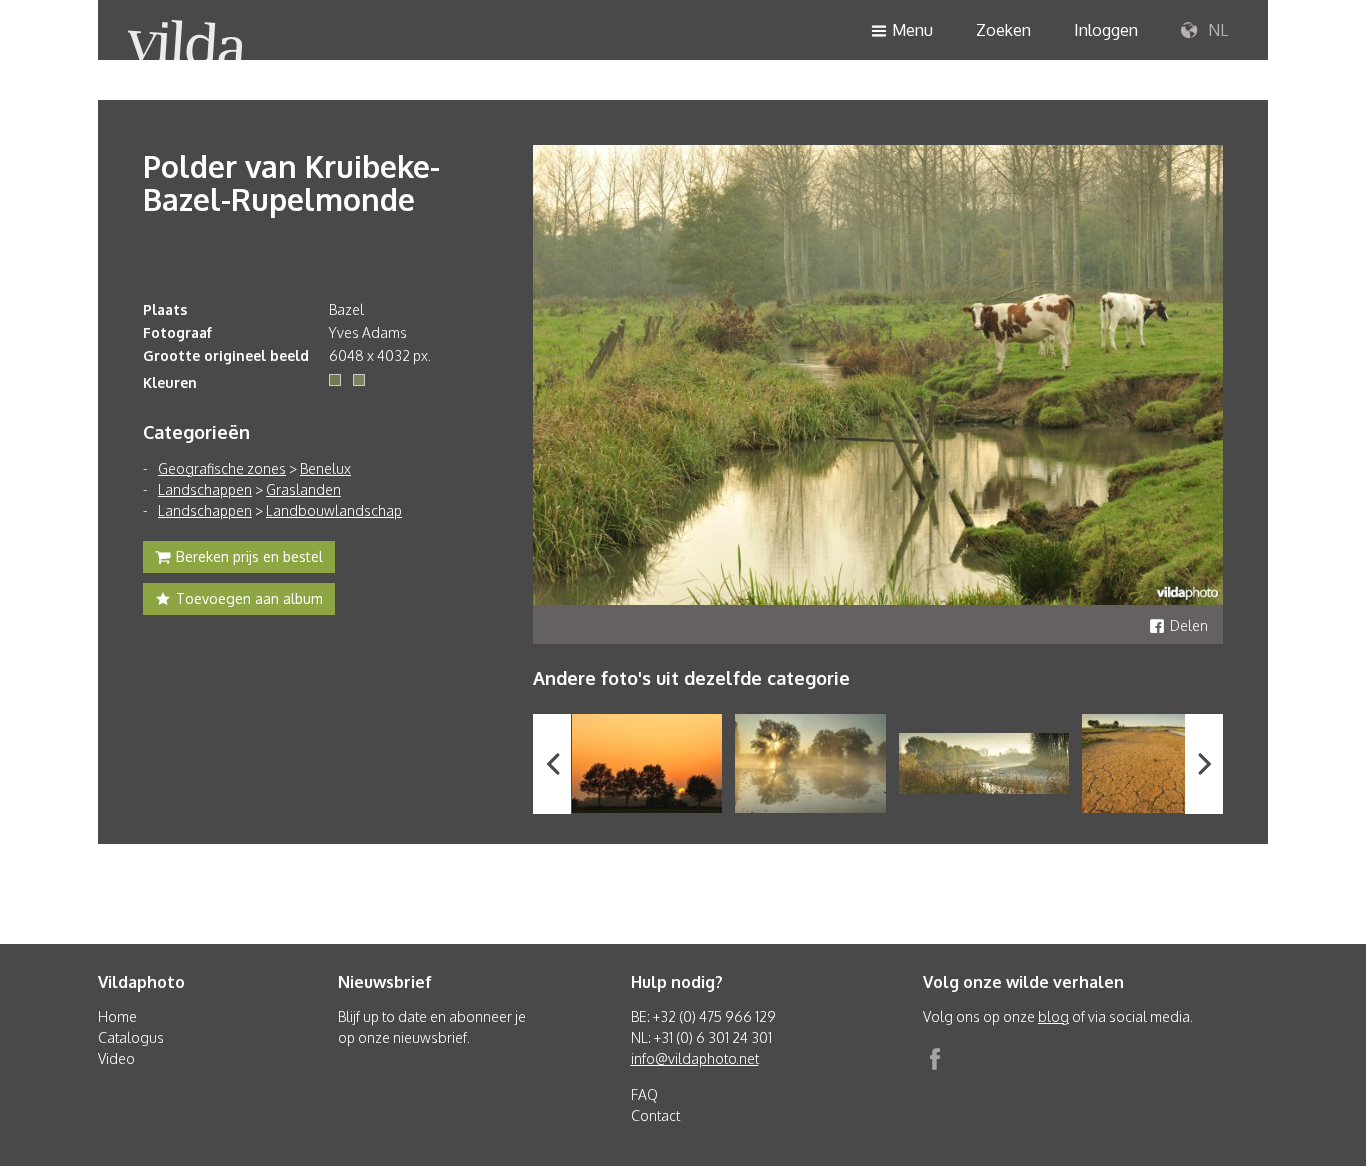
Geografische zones (222, 468)
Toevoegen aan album (249, 598)
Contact (655, 1115)
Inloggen (1106, 30)
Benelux (325, 468)
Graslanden (303, 489)
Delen (1189, 625)
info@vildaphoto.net (695, 1058)
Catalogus (131, 1037)
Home (117, 1016)
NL (1216, 30)
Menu (912, 30)
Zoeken (1003, 30)
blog (1053, 1016)
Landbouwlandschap (334, 510)
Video (116, 1058)
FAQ (644, 1094)
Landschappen (205, 489)
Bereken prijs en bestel (249, 556)
